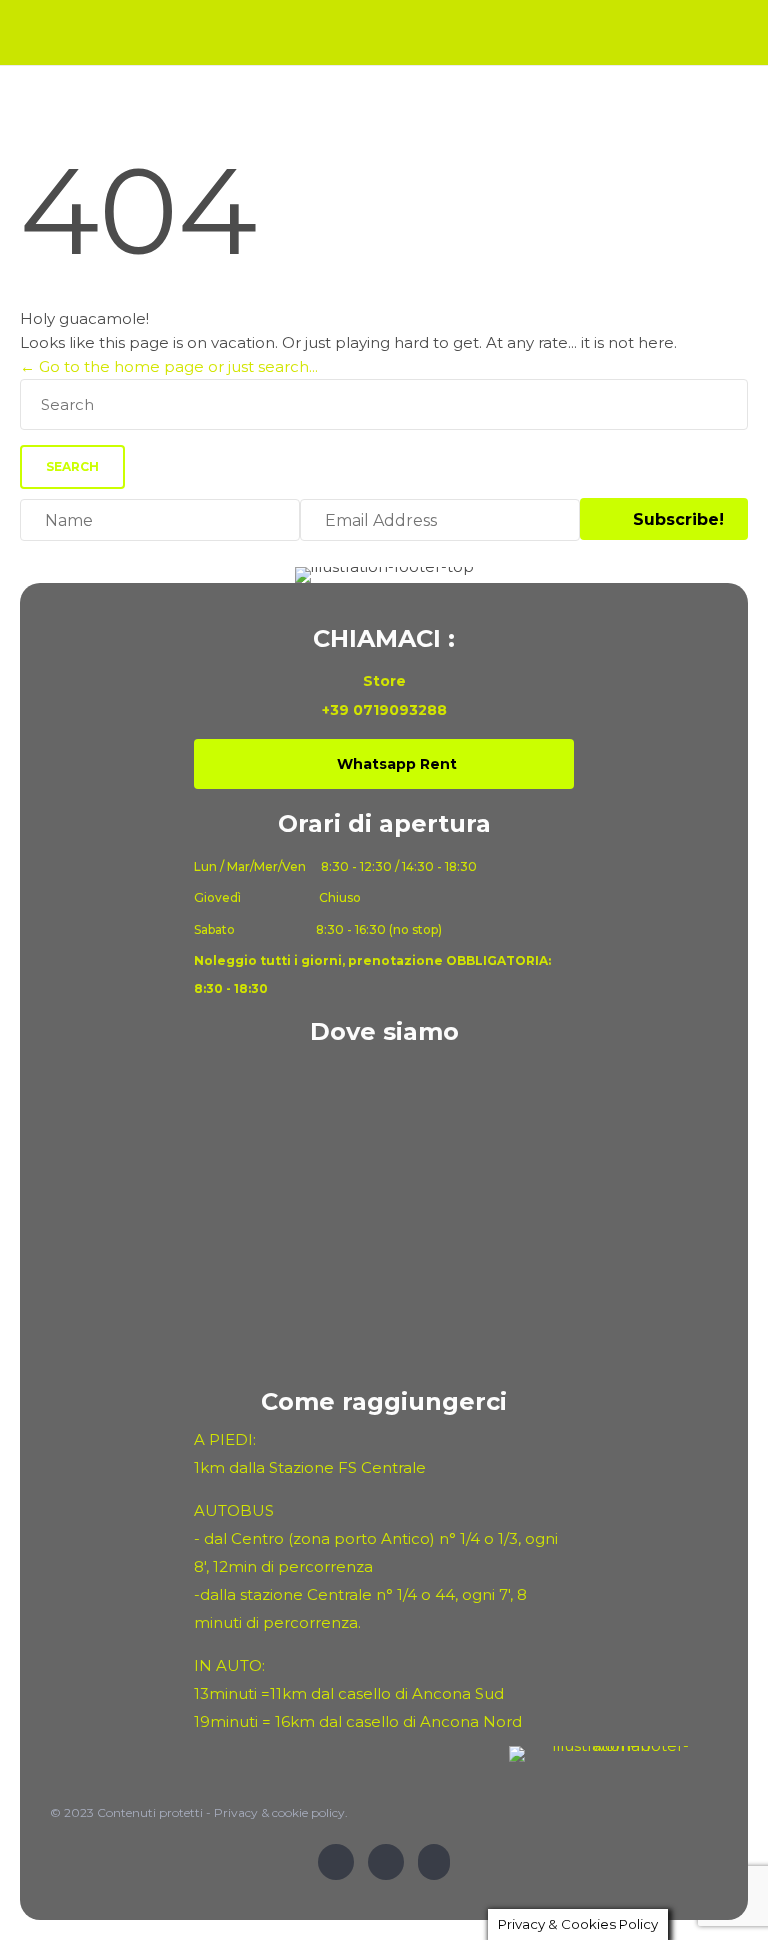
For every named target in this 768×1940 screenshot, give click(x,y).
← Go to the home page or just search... (169, 366)
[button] (664, 519)
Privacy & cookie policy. (281, 1812)
